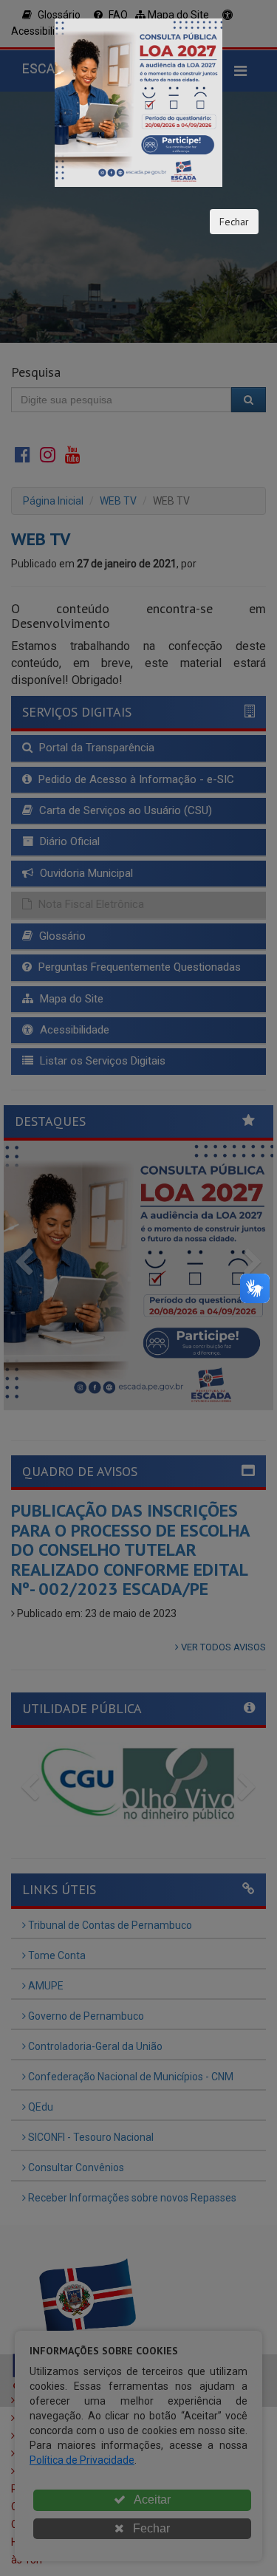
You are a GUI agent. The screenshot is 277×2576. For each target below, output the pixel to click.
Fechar (234, 222)
